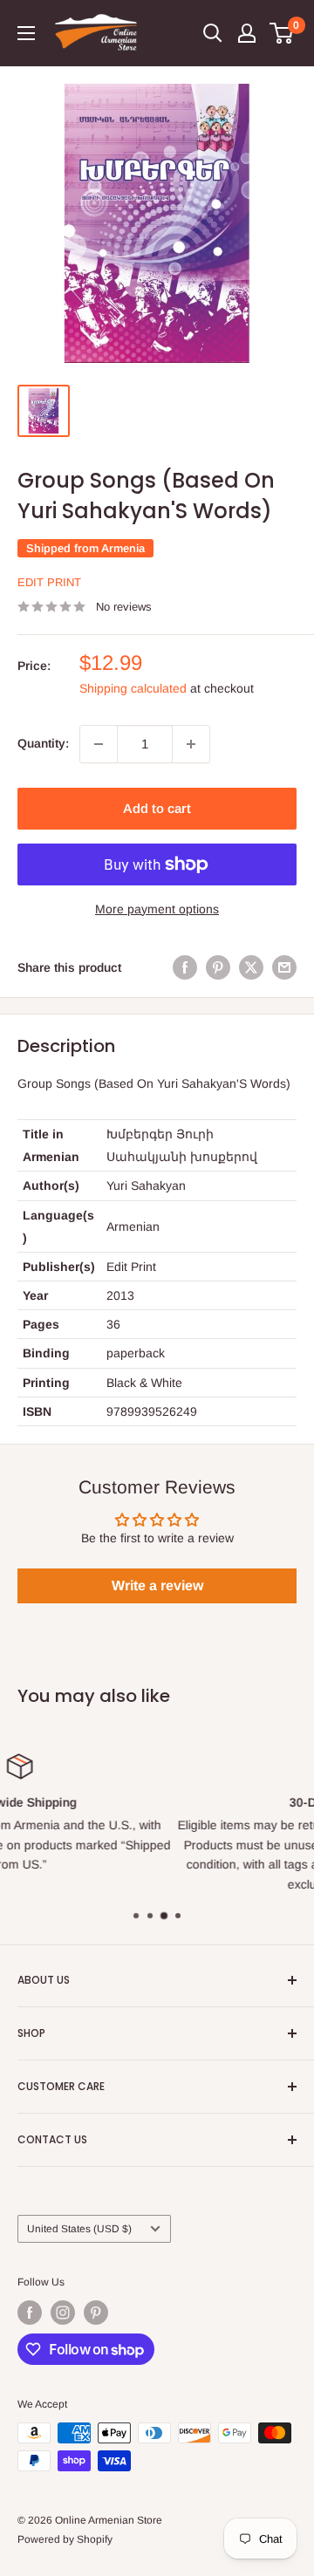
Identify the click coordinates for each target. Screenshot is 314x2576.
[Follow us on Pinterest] (96, 2313)
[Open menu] (26, 33)
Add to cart (157, 808)
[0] (282, 33)
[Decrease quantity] (99, 744)
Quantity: (43, 743)
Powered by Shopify (65, 2539)
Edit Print (49, 582)
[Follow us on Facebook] (30, 2313)
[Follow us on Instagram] (63, 2313)
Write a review (157, 1585)
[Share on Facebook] (185, 967)
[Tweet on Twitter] (251, 967)
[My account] (247, 33)
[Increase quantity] (191, 744)
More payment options (157, 909)
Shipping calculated (133, 688)
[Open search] (213, 33)
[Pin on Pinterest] (218, 967)
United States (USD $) (79, 2229)
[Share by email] (284, 967)
